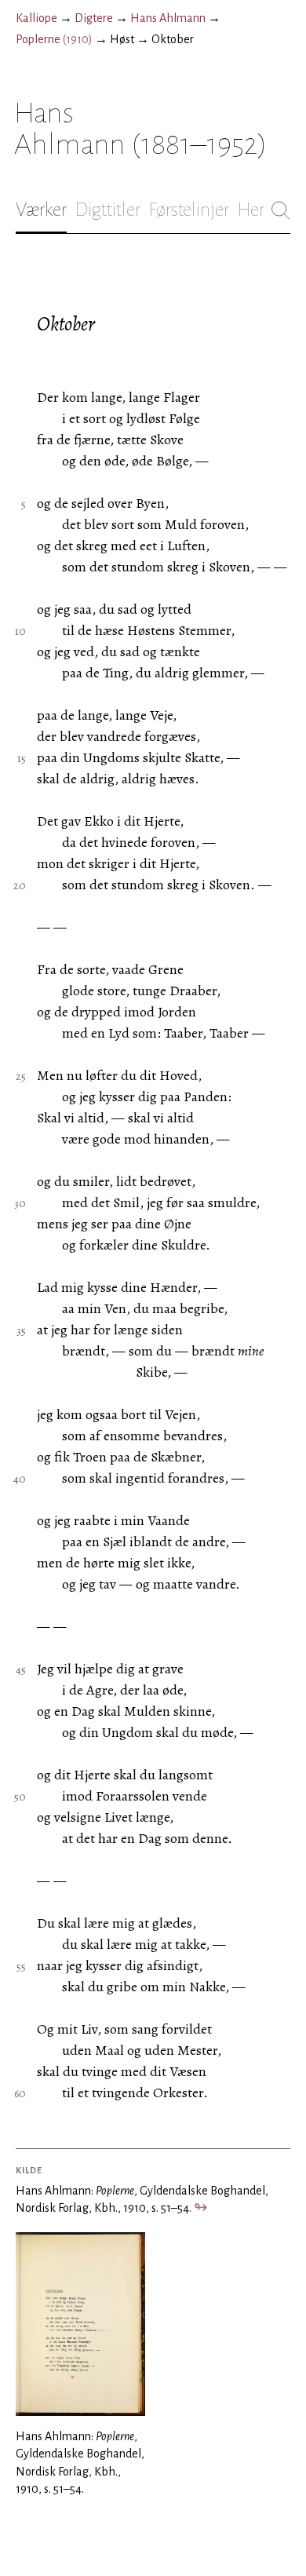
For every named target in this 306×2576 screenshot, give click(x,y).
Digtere (94, 18)
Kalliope (36, 18)
